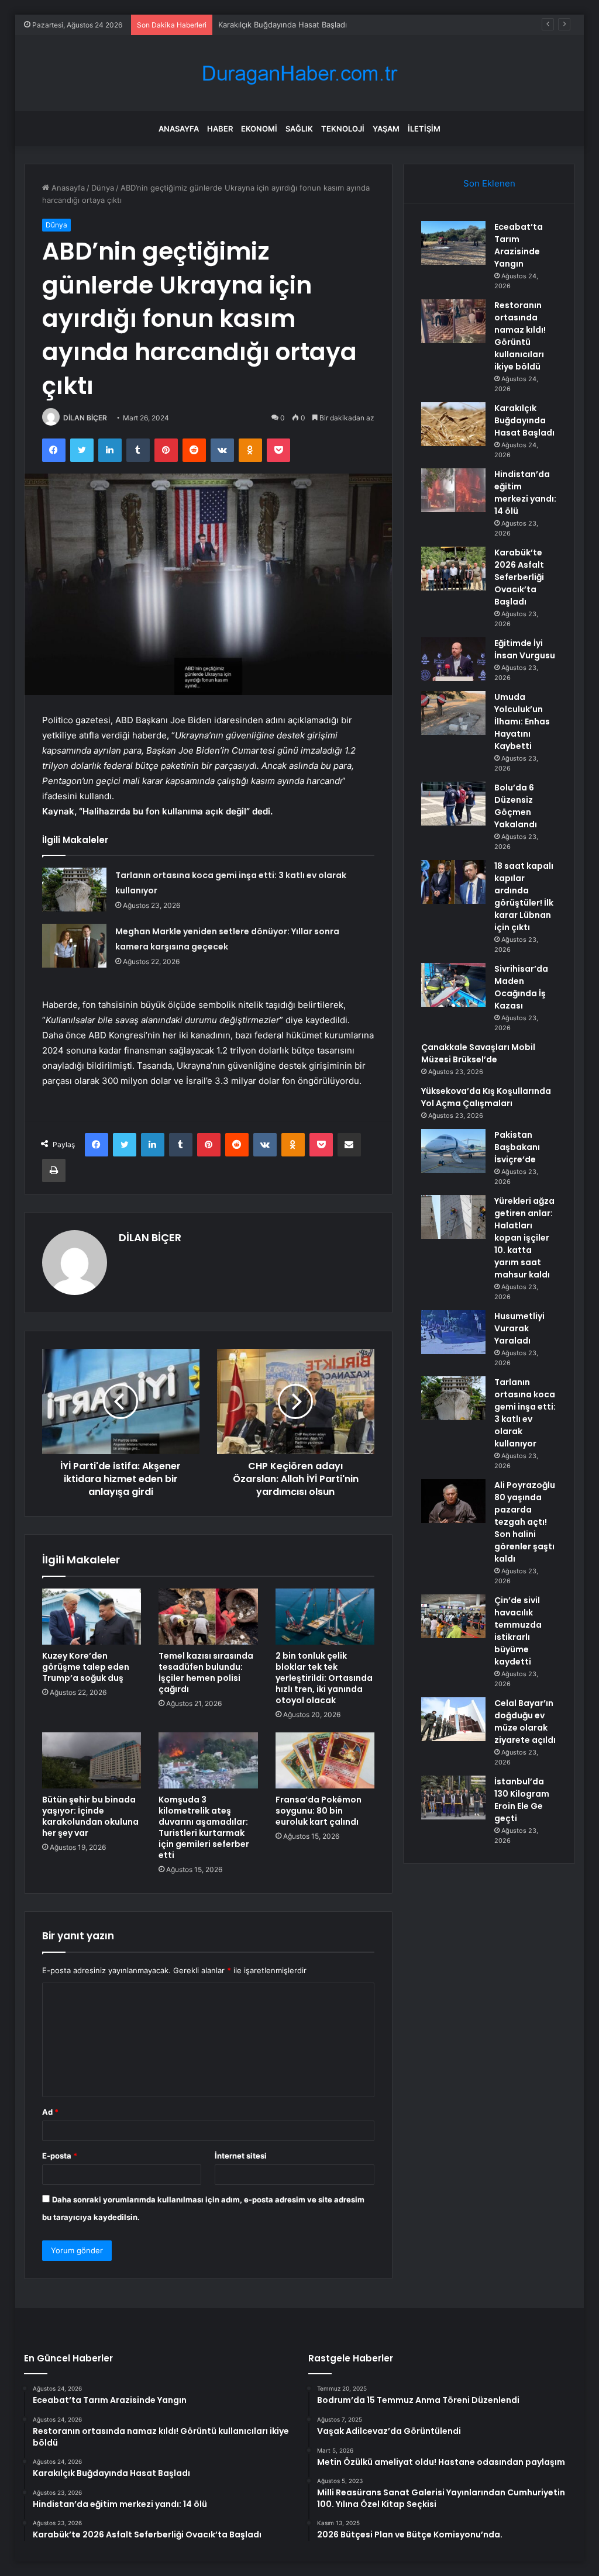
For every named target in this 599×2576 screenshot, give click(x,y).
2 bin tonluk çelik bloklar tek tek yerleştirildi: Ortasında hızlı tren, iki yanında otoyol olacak (324, 1678)
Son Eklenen (489, 183)
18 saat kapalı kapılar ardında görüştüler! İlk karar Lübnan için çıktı (524, 897)
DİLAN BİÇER (85, 418)
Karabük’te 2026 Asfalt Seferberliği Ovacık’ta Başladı (519, 577)
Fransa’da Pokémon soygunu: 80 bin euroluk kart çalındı (319, 1811)
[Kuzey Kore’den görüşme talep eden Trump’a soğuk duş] (92, 1617)
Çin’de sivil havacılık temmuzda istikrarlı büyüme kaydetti (518, 1631)
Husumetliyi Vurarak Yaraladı (519, 1328)
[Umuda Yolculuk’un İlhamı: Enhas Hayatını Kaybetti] (453, 713)
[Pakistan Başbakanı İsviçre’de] (453, 1151)
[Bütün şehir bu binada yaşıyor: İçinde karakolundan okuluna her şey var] (92, 1760)
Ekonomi (259, 129)
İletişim (424, 129)
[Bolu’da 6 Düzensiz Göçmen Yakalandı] (453, 804)
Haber (220, 129)
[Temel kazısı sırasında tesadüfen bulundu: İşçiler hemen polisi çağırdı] (208, 1617)
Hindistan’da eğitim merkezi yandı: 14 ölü (525, 493)
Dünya (103, 188)
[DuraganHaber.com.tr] (299, 73)
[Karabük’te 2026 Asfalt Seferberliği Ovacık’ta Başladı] (453, 569)
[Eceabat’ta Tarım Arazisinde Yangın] (453, 243)
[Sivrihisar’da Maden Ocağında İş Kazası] (453, 985)
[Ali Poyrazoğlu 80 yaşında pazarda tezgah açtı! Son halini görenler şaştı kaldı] (453, 1501)
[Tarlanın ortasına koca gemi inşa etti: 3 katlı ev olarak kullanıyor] (74, 890)
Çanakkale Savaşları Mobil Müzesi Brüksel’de (478, 1053)
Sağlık (299, 129)
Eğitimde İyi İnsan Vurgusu (525, 649)
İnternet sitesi (241, 2156)
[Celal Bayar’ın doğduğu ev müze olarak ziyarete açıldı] (453, 1719)
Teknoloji (343, 129)
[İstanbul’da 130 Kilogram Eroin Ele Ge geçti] (453, 1798)
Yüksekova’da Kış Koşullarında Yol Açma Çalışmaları (486, 1097)
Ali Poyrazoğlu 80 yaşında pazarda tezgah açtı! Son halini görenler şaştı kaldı (525, 1522)
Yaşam (386, 129)
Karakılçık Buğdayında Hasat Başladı (283, 25)
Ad (50, 2112)
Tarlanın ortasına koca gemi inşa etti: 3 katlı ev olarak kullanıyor (525, 1413)
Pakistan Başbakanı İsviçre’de (517, 1147)
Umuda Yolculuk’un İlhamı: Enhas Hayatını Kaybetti (522, 721)
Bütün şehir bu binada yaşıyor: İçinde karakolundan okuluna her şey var (90, 1816)
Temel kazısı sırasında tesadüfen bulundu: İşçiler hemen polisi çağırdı (206, 1672)
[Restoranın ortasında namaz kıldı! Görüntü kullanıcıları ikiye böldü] (453, 321)
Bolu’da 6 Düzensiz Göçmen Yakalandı (516, 806)
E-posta (60, 2156)
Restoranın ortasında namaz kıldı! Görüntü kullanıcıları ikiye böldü (520, 336)
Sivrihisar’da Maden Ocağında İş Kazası (521, 987)
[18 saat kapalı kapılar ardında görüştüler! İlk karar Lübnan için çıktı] (453, 882)
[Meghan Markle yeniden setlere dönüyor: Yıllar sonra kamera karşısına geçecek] (74, 946)
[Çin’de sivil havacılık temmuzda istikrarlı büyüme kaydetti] (453, 1616)
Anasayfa (179, 129)
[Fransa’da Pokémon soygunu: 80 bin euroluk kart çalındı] (325, 1760)
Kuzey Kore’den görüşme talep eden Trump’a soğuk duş (86, 1667)
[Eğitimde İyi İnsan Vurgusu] (453, 659)
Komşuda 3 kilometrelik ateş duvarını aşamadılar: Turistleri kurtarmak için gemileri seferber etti (204, 1827)
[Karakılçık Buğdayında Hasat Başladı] (453, 424)
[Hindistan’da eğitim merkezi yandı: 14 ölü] (453, 490)
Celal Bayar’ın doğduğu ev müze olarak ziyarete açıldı (525, 1722)
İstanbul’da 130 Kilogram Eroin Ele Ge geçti (522, 1800)
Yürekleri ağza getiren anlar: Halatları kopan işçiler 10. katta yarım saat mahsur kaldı (524, 1238)
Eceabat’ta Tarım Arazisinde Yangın (519, 245)
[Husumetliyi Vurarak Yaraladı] (453, 1332)
